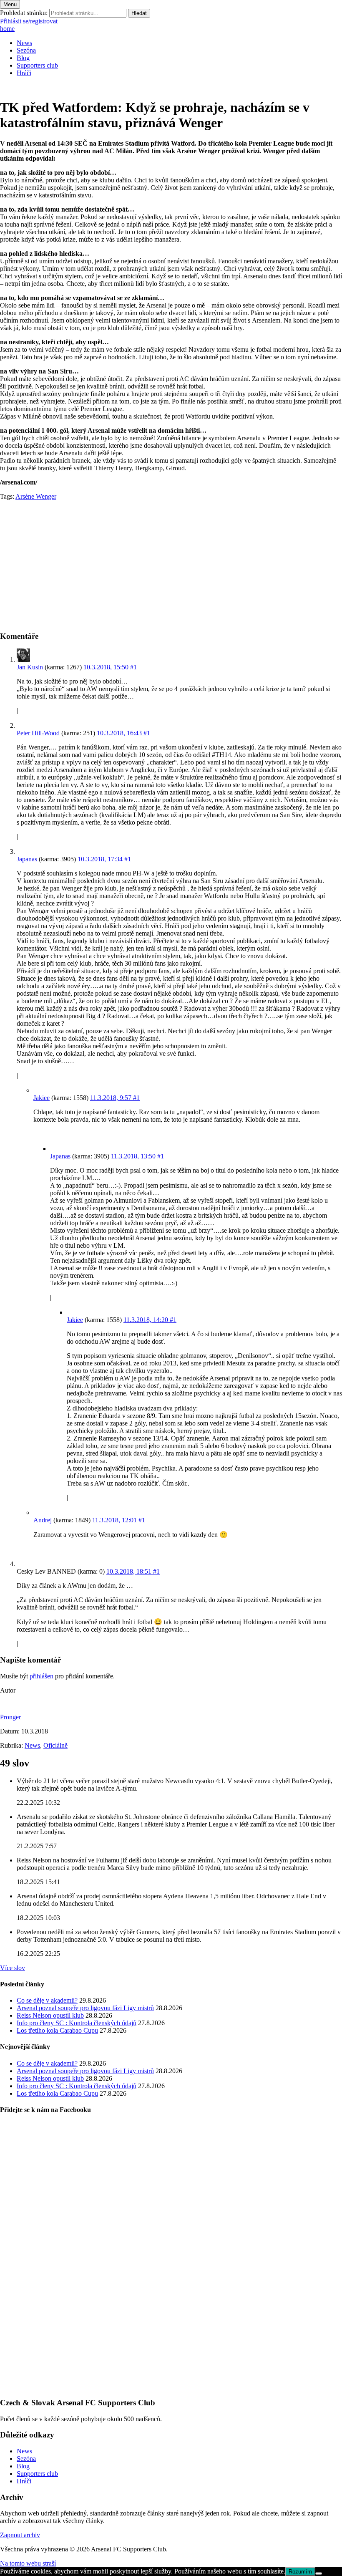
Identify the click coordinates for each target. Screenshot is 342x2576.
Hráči (24, 73)
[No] (319, 2573)
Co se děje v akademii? (47, 2000)
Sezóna (26, 50)
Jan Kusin (30, 667)
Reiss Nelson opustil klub (50, 2015)
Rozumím (300, 2572)
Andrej (43, 1520)
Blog (23, 58)
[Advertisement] (171, 565)
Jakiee (41, 1098)
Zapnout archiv (20, 2535)
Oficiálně (55, 1745)
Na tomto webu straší (28, 2563)
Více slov (13, 1968)
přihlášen (42, 1676)
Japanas (27, 859)
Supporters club (37, 65)
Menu (10, 4)
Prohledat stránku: (24, 13)
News (24, 43)
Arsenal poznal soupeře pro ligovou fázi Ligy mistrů (85, 2008)
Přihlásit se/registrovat (29, 21)
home (7, 29)
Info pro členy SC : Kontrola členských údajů (77, 2023)
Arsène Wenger (36, 496)
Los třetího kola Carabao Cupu (57, 2030)
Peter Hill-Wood (38, 733)
